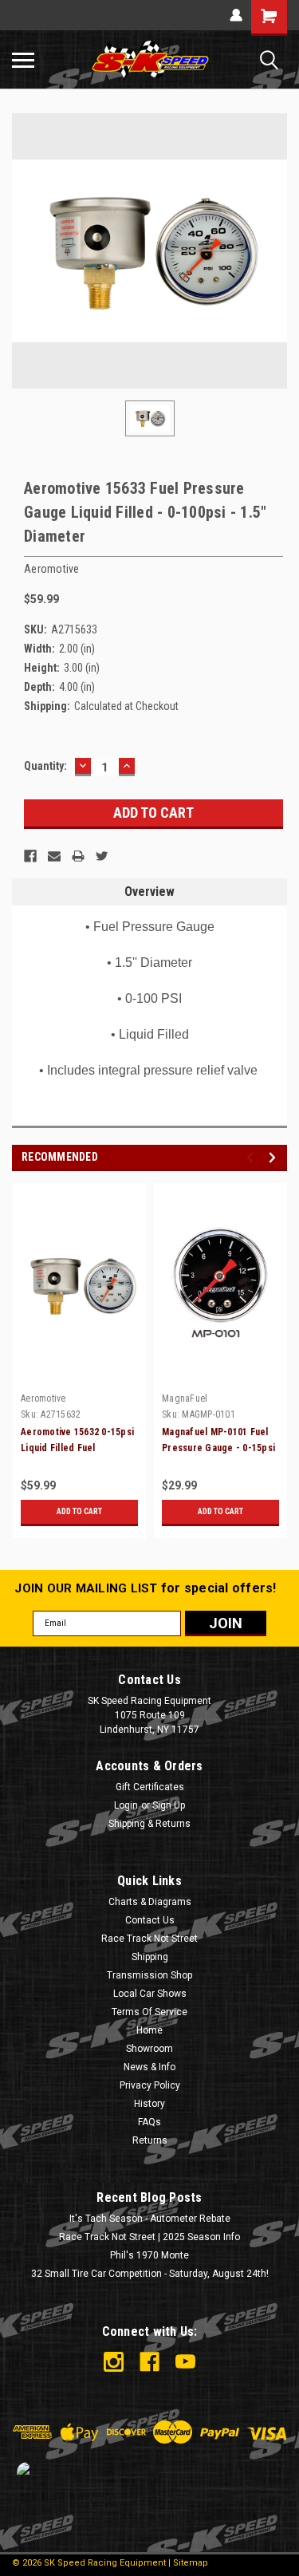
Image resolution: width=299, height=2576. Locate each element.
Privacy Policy (150, 2085)
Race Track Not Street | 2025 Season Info (149, 2237)
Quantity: (45, 766)
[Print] (78, 856)
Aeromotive (43, 1398)
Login (126, 1805)
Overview (149, 892)
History (149, 2104)
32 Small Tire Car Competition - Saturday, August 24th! (150, 2274)
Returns (150, 2140)
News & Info (149, 2067)
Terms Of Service (149, 2012)
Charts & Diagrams (150, 1902)
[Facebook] (30, 856)
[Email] (54, 856)
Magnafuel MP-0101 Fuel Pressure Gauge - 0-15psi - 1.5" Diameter (218, 1448)
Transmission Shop (149, 1975)
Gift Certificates (150, 1787)
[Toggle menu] (23, 60)
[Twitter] (102, 856)
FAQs (149, 2122)
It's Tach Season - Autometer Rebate (150, 2219)
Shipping (150, 1957)
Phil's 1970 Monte (149, 2255)
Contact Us (150, 1920)
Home (149, 2030)
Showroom (149, 2049)
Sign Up (169, 1805)
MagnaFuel (185, 1398)
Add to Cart (79, 1511)
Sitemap (191, 2563)
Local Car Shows (150, 1994)
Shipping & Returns (149, 1824)
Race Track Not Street (149, 1939)
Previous (252, 1157)
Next (275, 1157)
